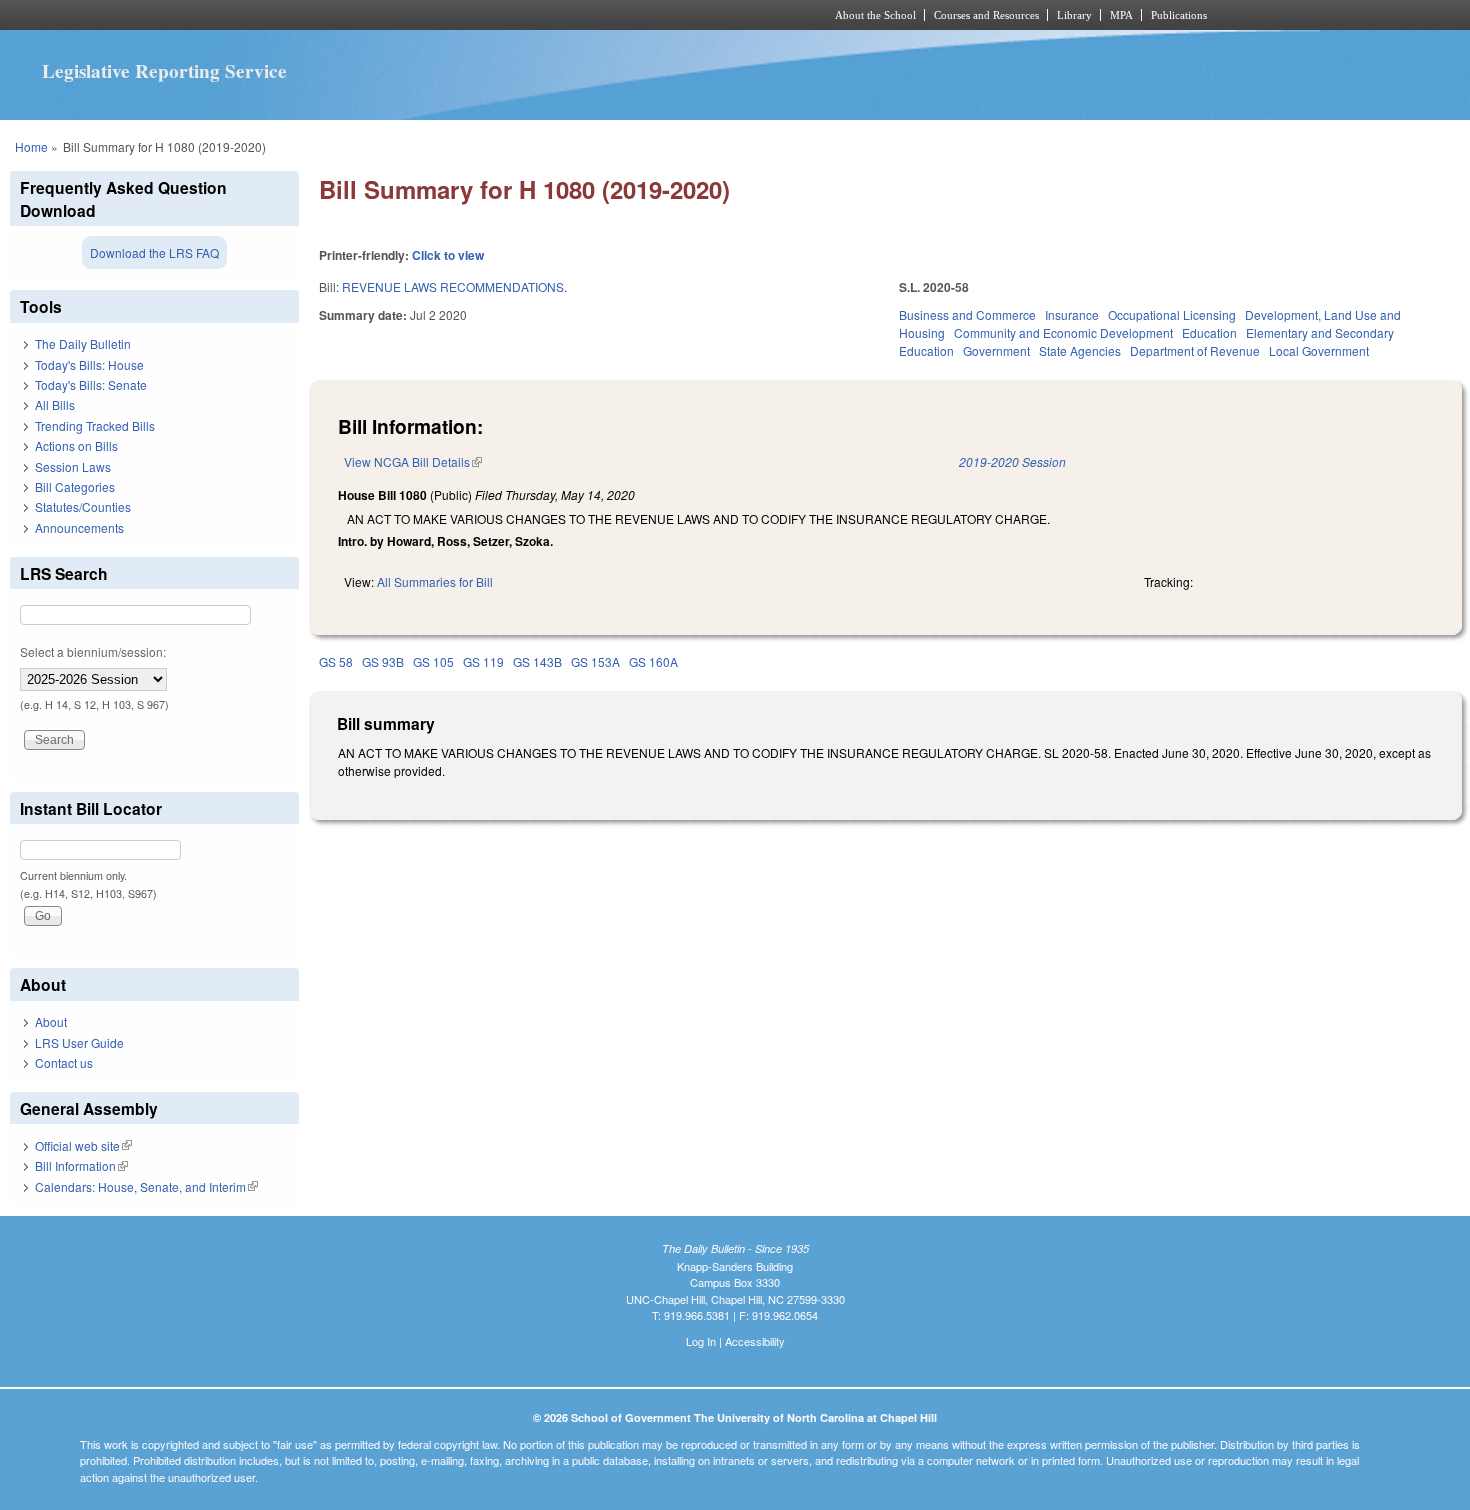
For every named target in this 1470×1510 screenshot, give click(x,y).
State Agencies (1080, 350)
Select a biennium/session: (93, 651)
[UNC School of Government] (470, 15)
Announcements (79, 527)
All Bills (55, 404)
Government (996, 350)
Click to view (448, 255)
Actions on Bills (76, 445)
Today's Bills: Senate (91, 384)
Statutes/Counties (83, 506)
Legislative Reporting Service (164, 71)
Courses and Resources (986, 15)
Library (1074, 15)
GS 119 (483, 661)
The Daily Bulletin (83, 343)
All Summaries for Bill (435, 581)
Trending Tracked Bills (95, 425)
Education (1209, 332)
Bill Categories (75, 486)
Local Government (1319, 350)
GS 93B (383, 661)
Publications (1179, 15)
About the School (875, 15)
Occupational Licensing (1172, 314)
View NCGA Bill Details (413, 461)
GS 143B (537, 661)
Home (31, 146)
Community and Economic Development (1063, 332)
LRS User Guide (79, 1042)
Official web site (83, 1145)
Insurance (1072, 314)
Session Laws (73, 466)
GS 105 (433, 661)
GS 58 (336, 661)
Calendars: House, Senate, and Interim (146, 1186)
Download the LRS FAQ (154, 252)
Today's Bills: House (89, 364)
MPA (1121, 15)
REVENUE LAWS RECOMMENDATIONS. (454, 286)
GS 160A (653, 661)
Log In (701, 1341)
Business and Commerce (967, 314)
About (51, 1021)
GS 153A (595, 661)
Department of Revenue (1195, 350)
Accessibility (755, 1341)
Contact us (64, 1062)
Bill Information (81, 1165)
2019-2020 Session (1012, 461)
